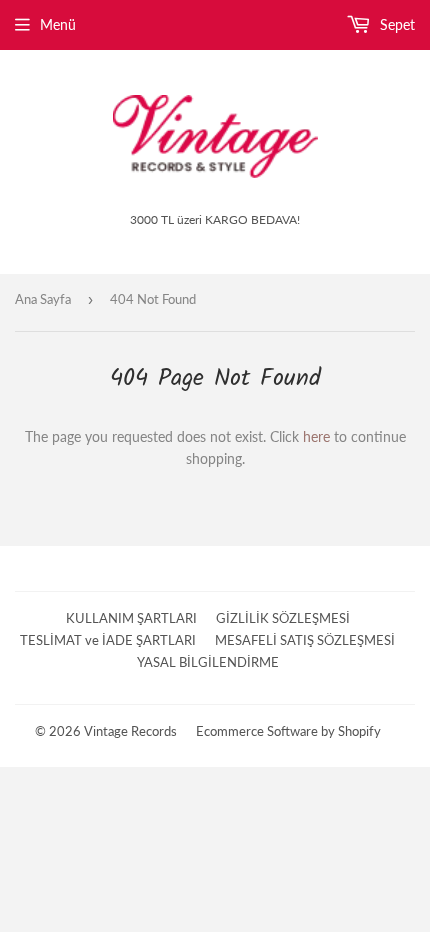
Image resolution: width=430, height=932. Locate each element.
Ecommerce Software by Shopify (288, 731)
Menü (58, 24)
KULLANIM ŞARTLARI (131, 618)
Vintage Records (130, 731)
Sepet (395, 24)
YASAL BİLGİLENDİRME (208, 662)
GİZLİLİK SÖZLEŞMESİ (283, 618)
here (316, 436)
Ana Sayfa (43, 299)
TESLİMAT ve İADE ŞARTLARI (108, 640)
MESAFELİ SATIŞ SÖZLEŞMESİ (305, 640)
